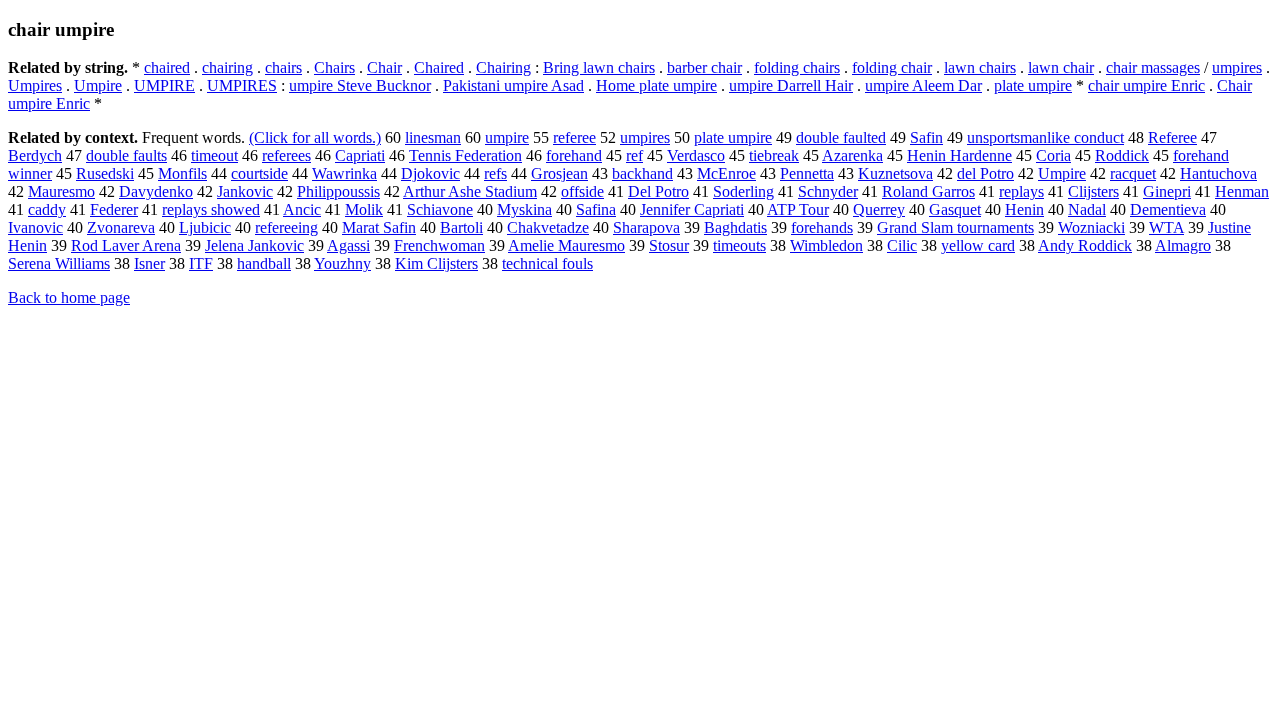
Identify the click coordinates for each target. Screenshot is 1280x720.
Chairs (334, 67)
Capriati (360, 155)
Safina (596, 209)
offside (582, 191)
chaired (167, 67)
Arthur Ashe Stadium (470, 191)
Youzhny (342, 263)
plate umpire (1033, 85)
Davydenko (156, 191)
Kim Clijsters (436, 263)
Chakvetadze (548, 227)
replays (1021, 191)
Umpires (35, 85)
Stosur (669, 245)
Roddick (1122, 155)
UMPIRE (164, 85)
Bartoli (461, 227)
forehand (574, 155)
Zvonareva (121, 227)
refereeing (286, 227)
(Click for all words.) (315, 137)
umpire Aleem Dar (923, 85)
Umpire (98, 85)
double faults (126, 155)
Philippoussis (338, 191)
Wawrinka (344, 173)
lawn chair (1061, 67)
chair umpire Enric (1146, 85)
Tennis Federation (465, 155)
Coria (1053, 155)
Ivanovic (35, 227)
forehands (822, 227)
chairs (283, 67)
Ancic (302, 209)
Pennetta (807, 173)
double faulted (841, 137)
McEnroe (726, 173)
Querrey (879, 209)
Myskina (524, 209)
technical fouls (547, 263)
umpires (1237, 67)
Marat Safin (379, 227)
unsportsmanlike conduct (1045, 137)
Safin (926, 137)
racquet (1133, 173)
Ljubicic (205, 227)
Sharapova (646, 227)
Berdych (35, 155)
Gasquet (955, 209)
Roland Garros (928, 191)
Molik (364, 209)
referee (574, 137)
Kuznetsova (895, 173)
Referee (1172, 137)
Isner (149, 263)
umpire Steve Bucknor (360, 85)
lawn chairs (980, 67)
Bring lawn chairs (599, 67)
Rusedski (105, 173)
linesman (433, 137)
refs (495, 173)
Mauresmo (61, 191)
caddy (47, 209)
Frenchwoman (439, 245)
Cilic (902, 245)
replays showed (211, 209)
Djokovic (430, 173)
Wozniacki (1091, 227)
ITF (201, 263)
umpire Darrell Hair (791, 85)
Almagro (1183, 245)
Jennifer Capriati (692, 209)
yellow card (978, 245)
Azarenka (852, 155)
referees (286, 155)
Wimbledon (826, 245)
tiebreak (774, 155)
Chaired (439, 67)
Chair (384, 67)
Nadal (1087, 209)
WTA (1166, 227)
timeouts (739, 245)
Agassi (348, 245)
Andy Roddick (1085, 245)
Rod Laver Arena (126, 245)
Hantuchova (1218, 173)
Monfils (182, 173)
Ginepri (1167, 191)
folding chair (892, 67)
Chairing (503, 67)
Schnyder (828, 191)
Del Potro (658, 191)
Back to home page (69, 297)
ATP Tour (798, 209)
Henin (1024, 209)
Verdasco (696, 155)
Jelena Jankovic (254, 245)
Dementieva (1168, 209)
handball (264, 263)
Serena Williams (59, 263)
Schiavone (440, 209)
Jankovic (245, 191)
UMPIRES (242, 85)
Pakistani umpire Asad (513, 85)
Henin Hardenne (959, 155)
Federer (114, 209)
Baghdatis (735, 227)
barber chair (704, 67)
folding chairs (797, 67)
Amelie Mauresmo (566, 245)
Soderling (743, 191)
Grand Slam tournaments (955, 227)
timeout (214, 155)
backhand (642, 173)
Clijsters (1093, 191)
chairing (227, 67)
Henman (1242, 191)
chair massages (1153, 67)
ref (634, 155)
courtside (259, 173)
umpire (507, 137)
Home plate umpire (656, 85)
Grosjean (559, 173)
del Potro (985, 173)
